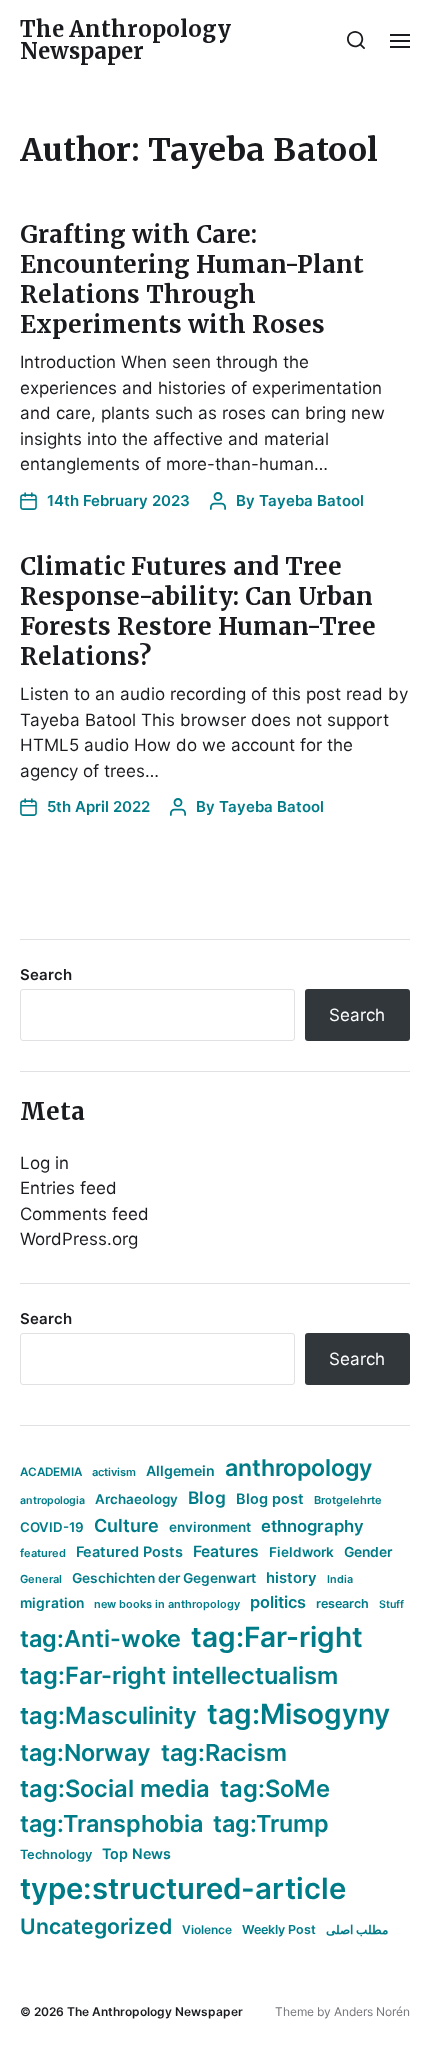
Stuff (391, 1604)
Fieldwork (301, 1552)
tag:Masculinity (108, 1715)
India (340, 1579)
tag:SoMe (275, 1788)
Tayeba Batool (311, 500)
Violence (207, 1929)
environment (210, 1527)
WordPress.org (79, 1239)
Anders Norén (372, 2011)
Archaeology (136, 1499)
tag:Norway (85, 1752)
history (291, 1578)
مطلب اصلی (357, 1929)
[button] (356, 40)
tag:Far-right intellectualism (179, 1675)
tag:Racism (224, 1752)
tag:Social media (115, 1788)
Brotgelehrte (348, 1500)
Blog (207, 1497)
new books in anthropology (167, 1604)
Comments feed (84, 1214)
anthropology (298, 1468)
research (342, 1603)
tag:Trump (271, 1823)
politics (278, 1602)
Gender (368, 1552)
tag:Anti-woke (100, 1638)
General (41, 1579)
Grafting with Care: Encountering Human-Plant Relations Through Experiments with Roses (192, 279)
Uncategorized (96, 1926)
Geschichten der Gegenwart (164, 1578)
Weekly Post (279, 1929)
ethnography (312, 1526)
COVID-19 (52, 1527)
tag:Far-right (277, 1637)
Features (226, 1551)
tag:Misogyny (298, 1714)
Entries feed (68, 1188)
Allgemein (180, 1470)
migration (52, 1603)
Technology (56, 1854)
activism (114, 1472)
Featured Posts (129, 1551)
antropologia (52, 1500)
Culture (126, 1525)
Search (46, 974)
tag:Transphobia (111, 1823)
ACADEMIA (51, 1472)
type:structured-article (183, 1888)
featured (43, 1553)
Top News (136, 1853)
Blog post (270, 1498)
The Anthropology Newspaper (125, 40)
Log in (44, 1163)
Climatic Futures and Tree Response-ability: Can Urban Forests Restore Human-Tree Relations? (198, 611)
